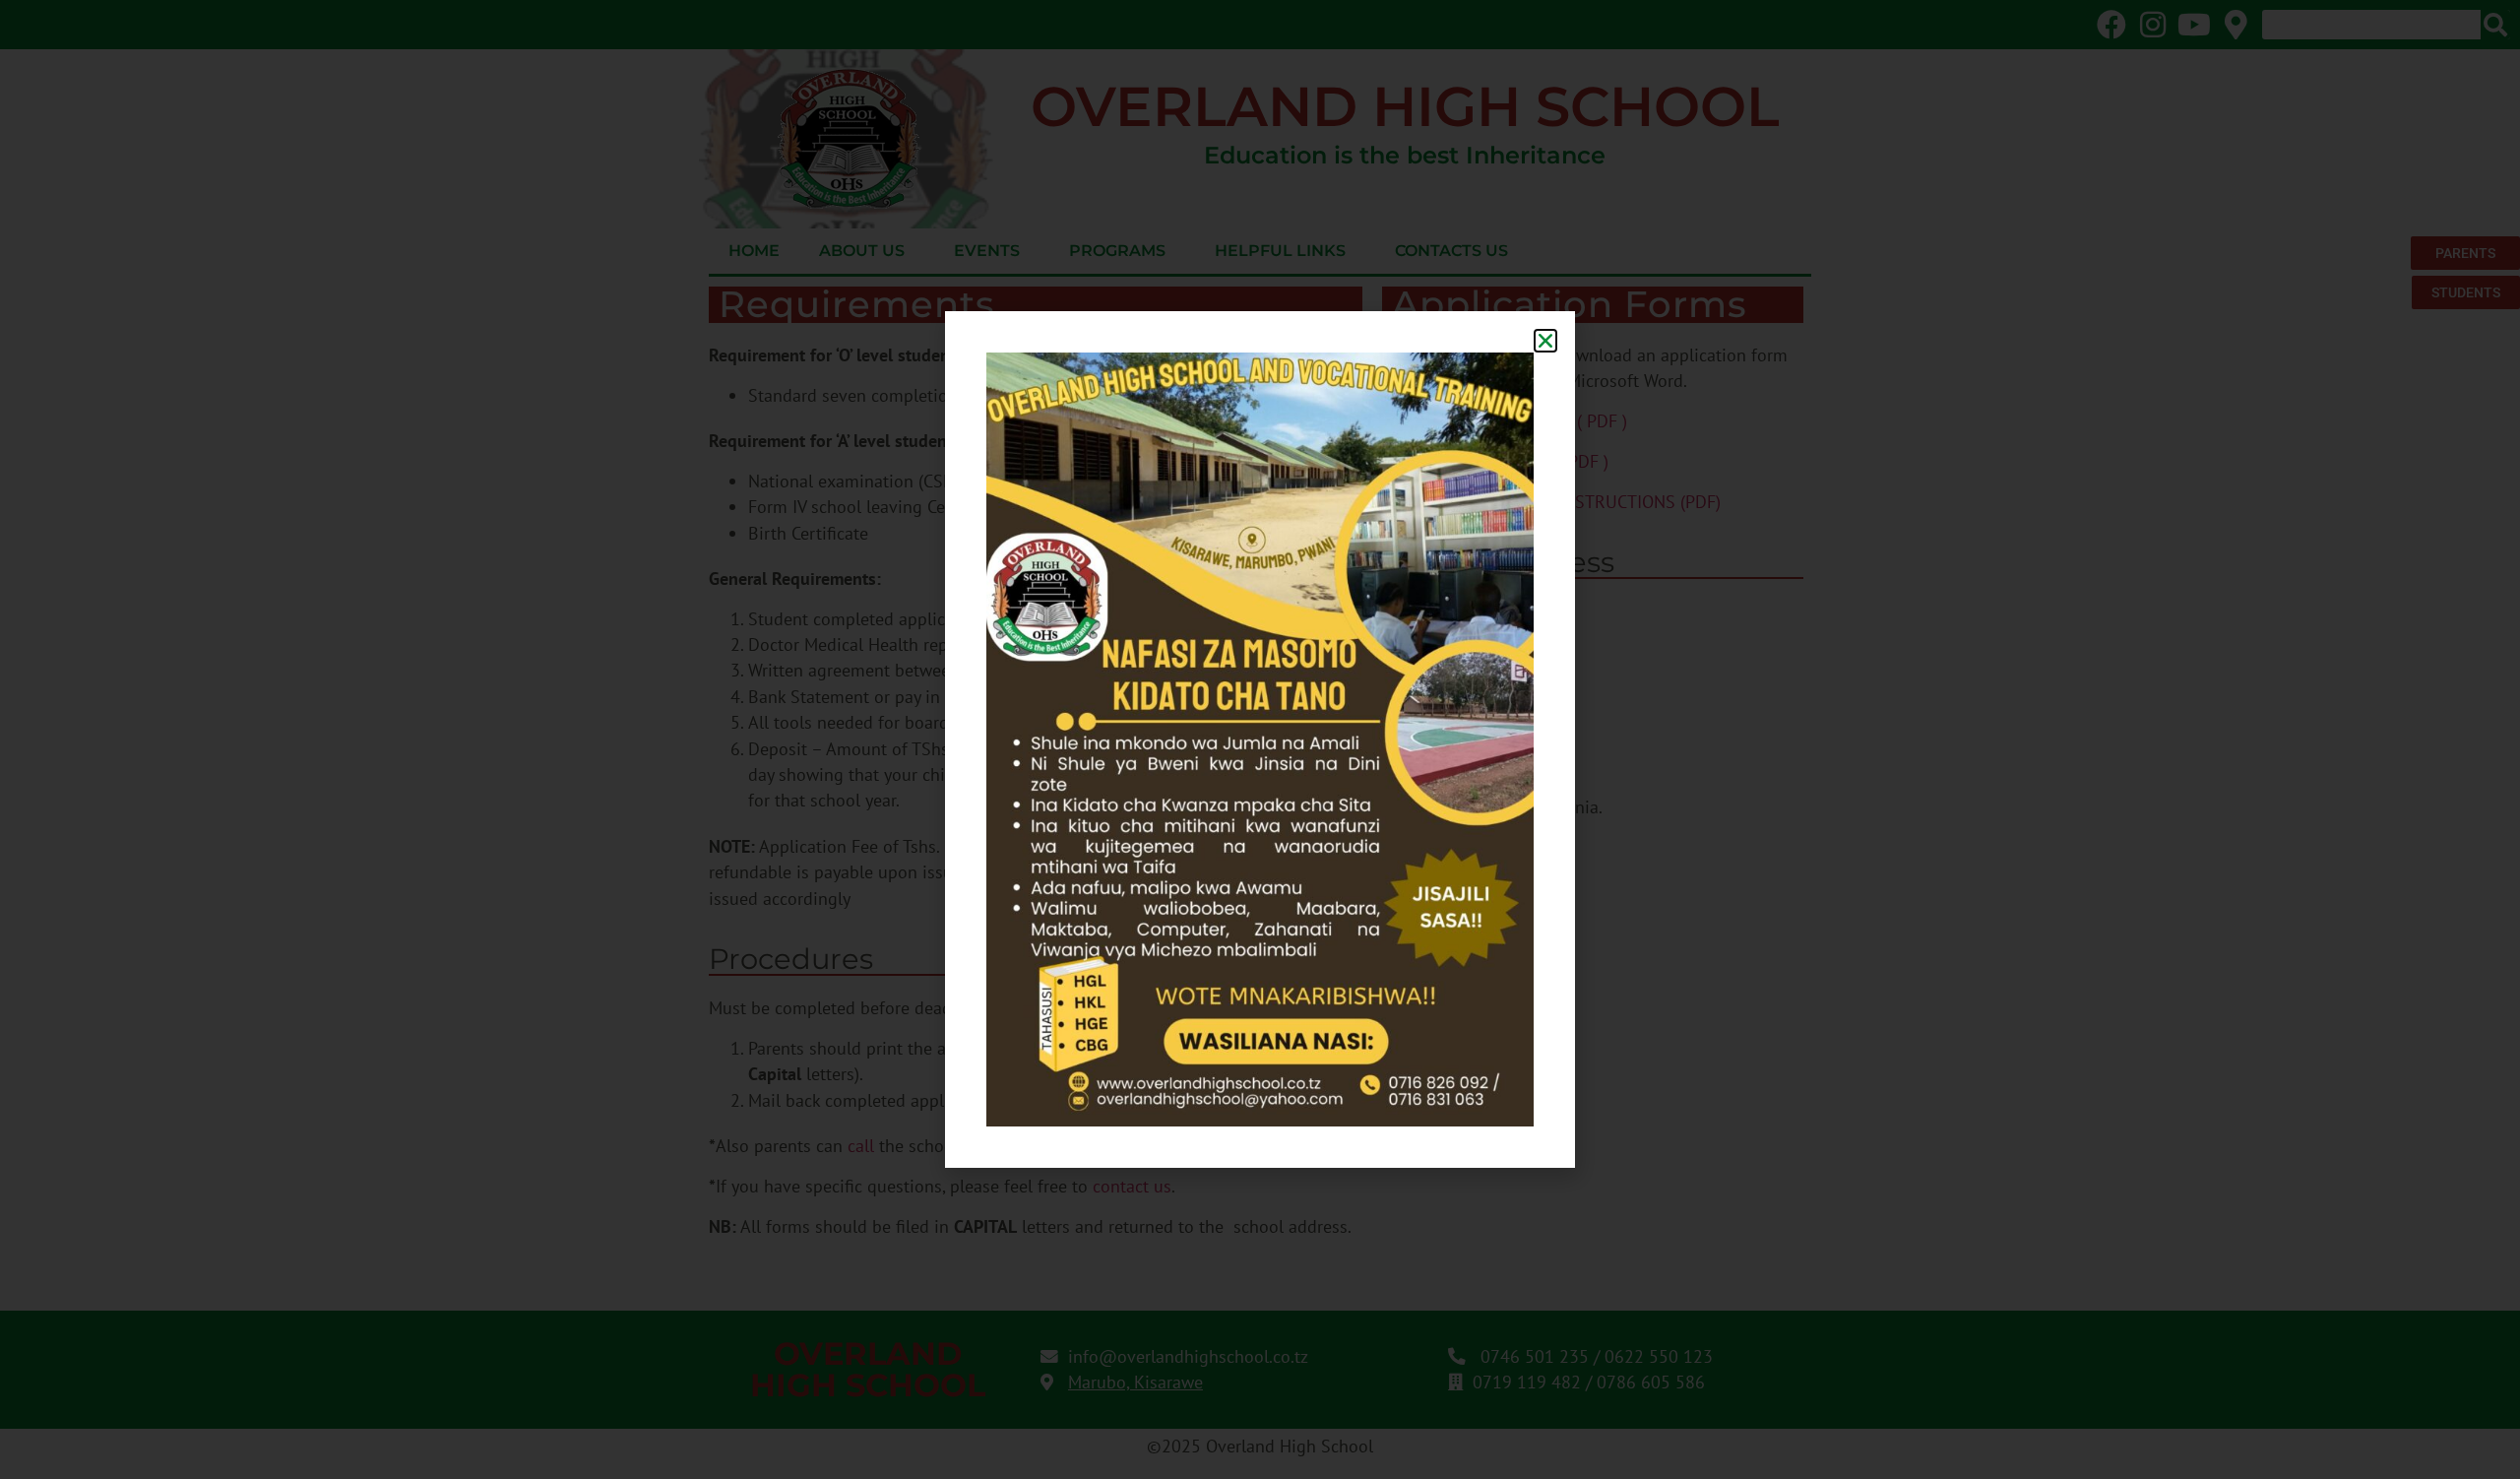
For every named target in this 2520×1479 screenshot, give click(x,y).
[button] (1545, 341)
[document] (1260, 739)
